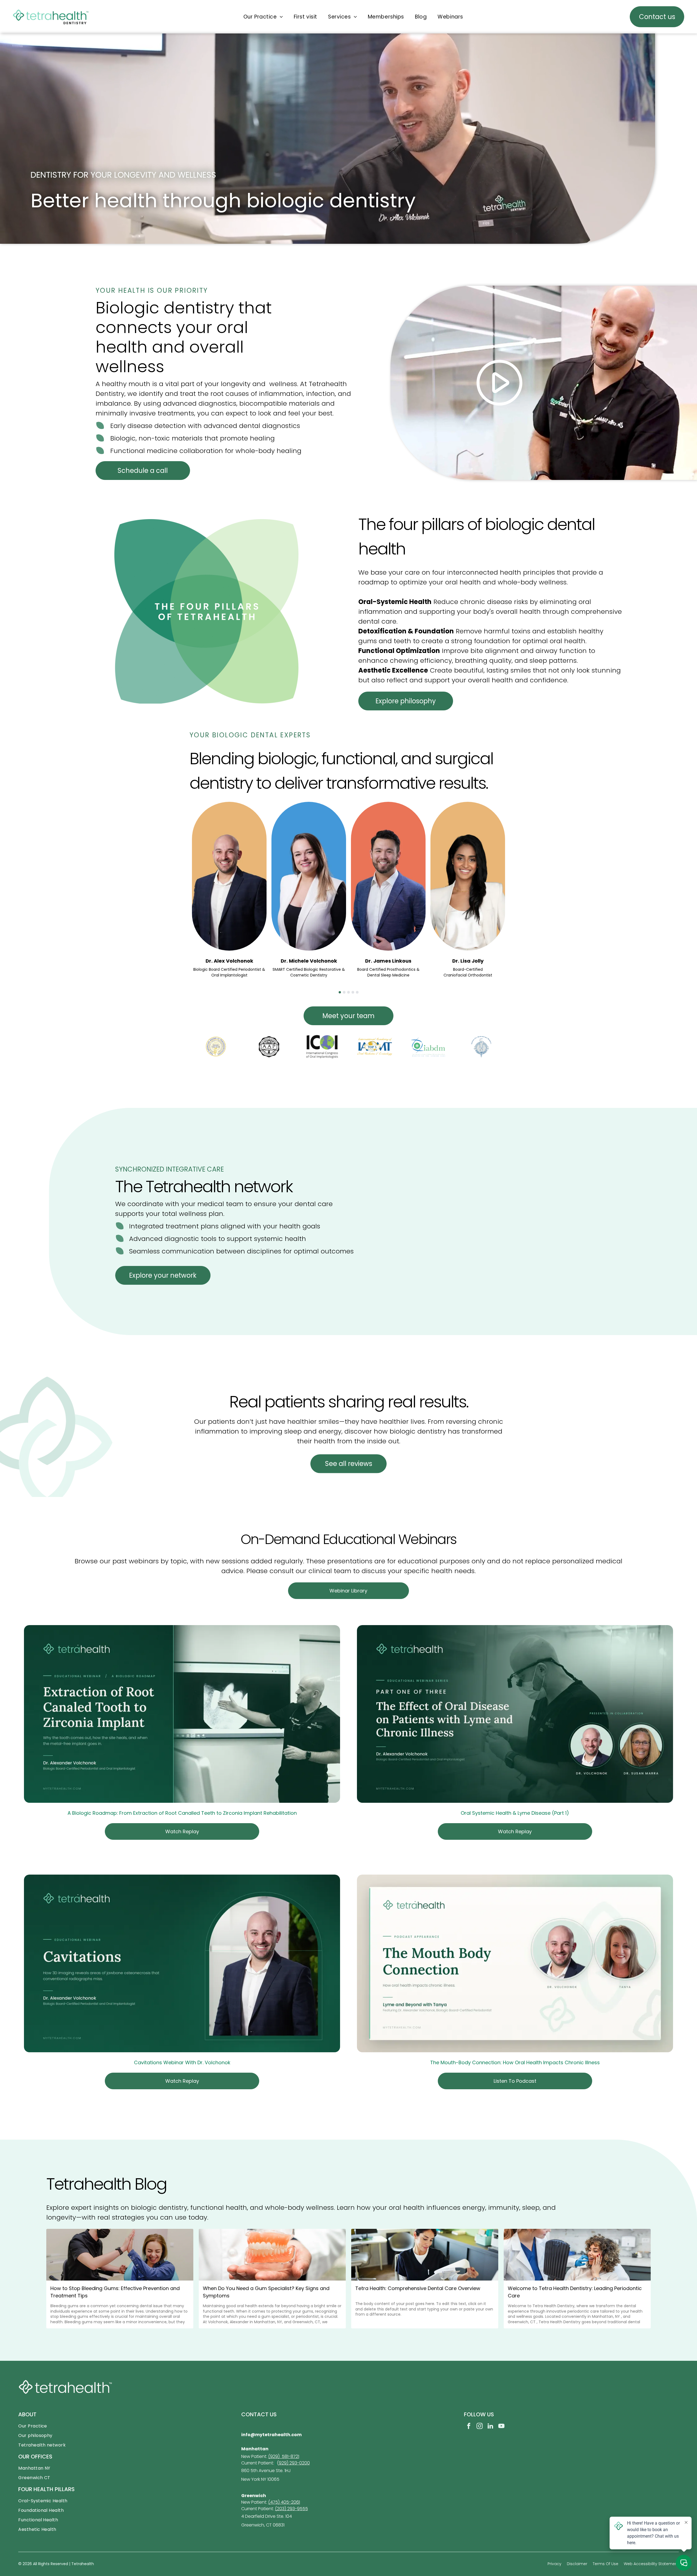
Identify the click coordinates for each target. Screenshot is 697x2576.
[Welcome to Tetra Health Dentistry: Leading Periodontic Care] (577, 2255)
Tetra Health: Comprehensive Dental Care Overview (418, 2288)
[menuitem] (263, 17)
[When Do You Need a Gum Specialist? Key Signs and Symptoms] (272, 2255)
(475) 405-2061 (284, 2502)
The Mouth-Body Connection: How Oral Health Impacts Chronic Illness (515, 2062)
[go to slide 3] (348, 992)
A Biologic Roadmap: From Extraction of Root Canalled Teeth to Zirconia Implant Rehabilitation (182, 1813)
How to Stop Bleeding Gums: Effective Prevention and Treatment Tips (115, 2292)
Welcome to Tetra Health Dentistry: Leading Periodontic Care (575, 2292)
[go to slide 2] (344, 992)
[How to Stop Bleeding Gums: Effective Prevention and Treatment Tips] (120, 2255)
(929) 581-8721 (284, 2456)
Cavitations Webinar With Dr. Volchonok (182, 2062)
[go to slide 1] (340, 992)
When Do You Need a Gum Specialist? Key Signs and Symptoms (266, 2292)
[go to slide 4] (353, 992)
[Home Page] (51, 12)
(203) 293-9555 (291, 2509)
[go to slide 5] (357, 992)
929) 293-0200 (294, 2463)
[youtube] (501, 2427)
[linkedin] (490, 2427)
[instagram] (480, 2427)
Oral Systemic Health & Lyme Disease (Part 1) (515, 1813)
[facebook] (469, 2427)
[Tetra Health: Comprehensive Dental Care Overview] (425, 2255)
